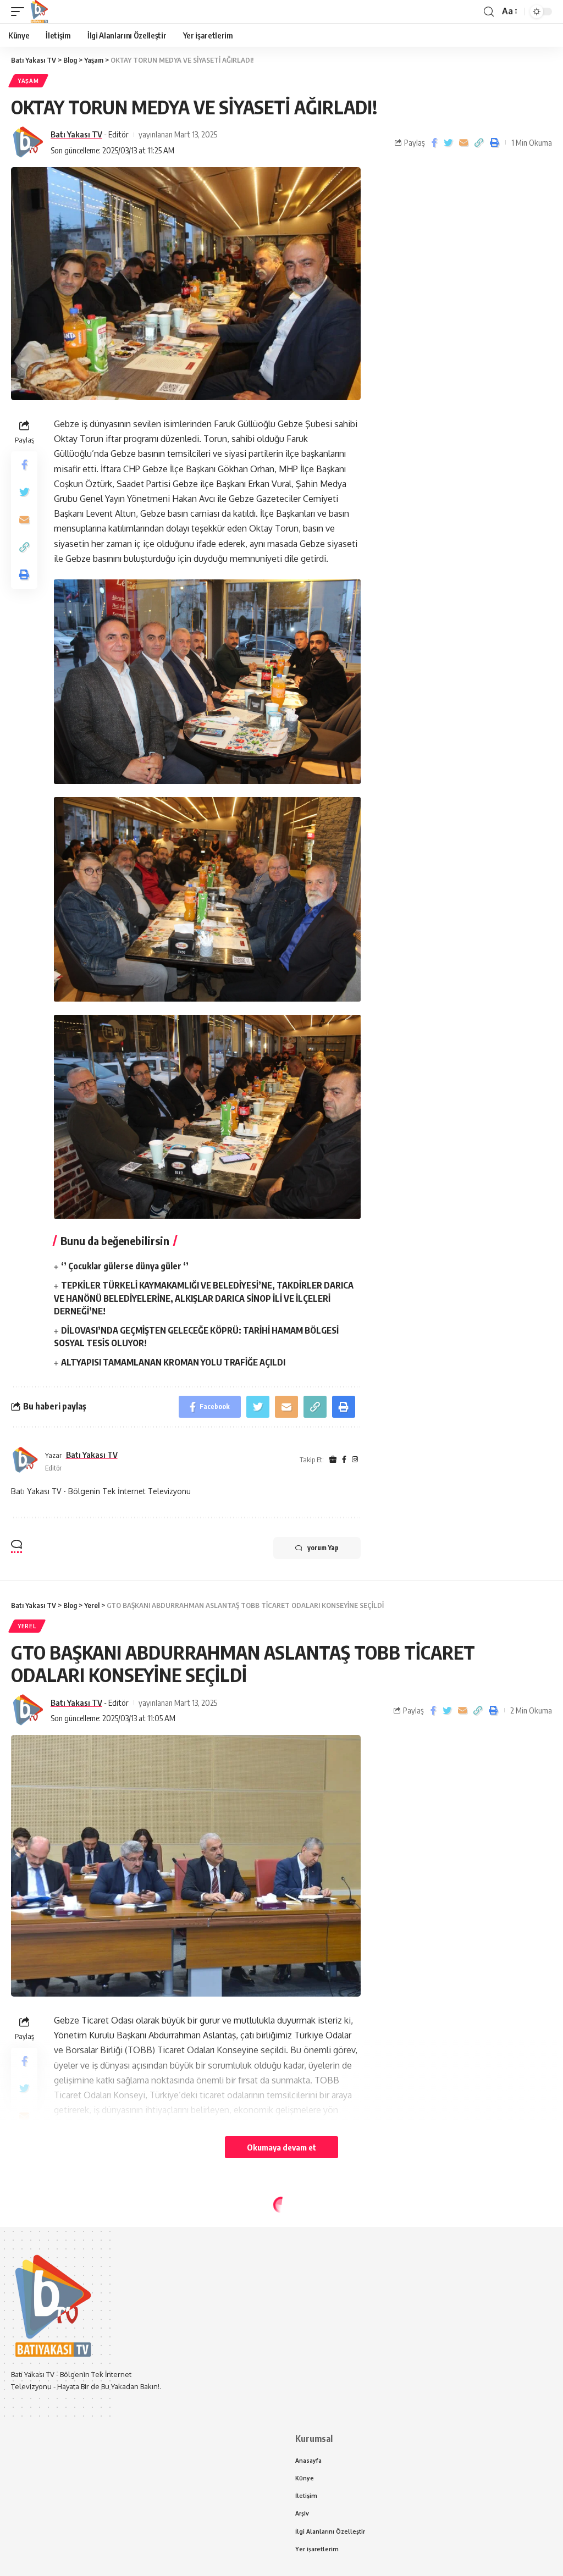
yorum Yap (323, 1548)
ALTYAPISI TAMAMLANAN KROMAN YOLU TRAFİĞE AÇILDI (173, 1362)
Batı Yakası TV (76, 134)
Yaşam (28, 81)
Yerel (27, 1626)
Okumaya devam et (281, 2147)
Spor (27, 2226)
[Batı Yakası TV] (39, 12)
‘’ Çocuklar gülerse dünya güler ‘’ (125, 1266)
